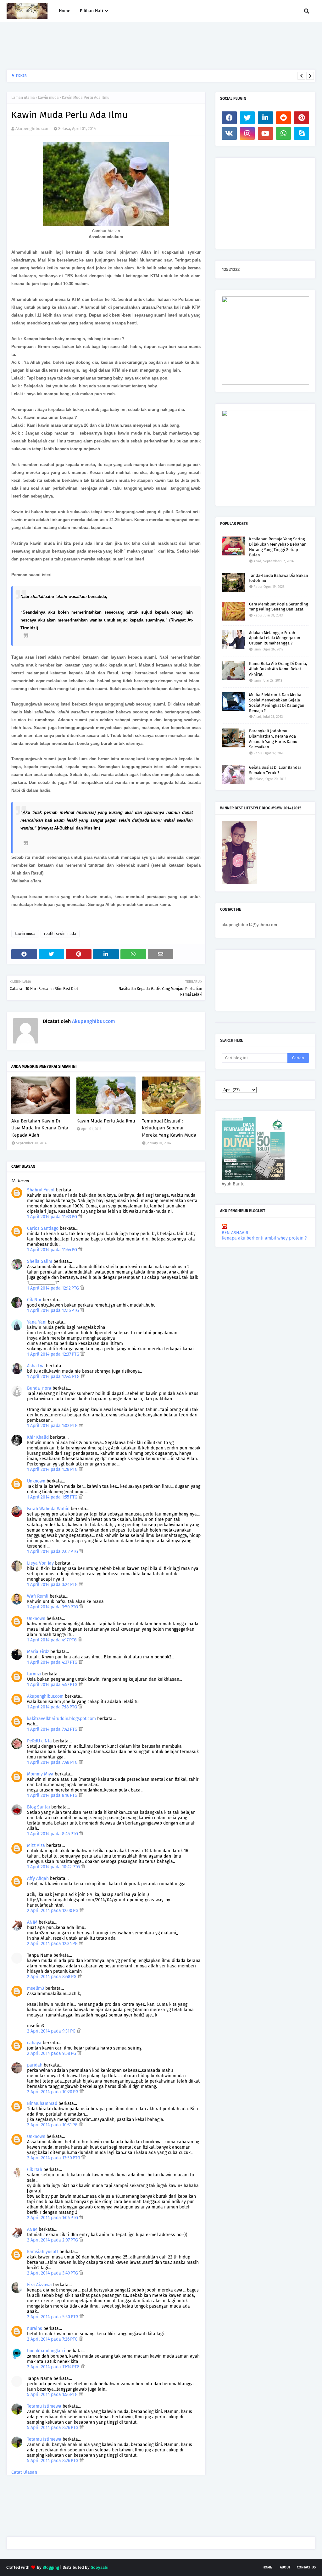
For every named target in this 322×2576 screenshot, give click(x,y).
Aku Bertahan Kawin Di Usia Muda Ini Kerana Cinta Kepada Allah (40, 1128)
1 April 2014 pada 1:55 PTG (53, 1497)
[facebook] (229, 118)
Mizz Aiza (36, 1845)
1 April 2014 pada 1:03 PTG (53, 1426)
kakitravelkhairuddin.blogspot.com (61, 1719)
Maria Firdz (38, 1652)
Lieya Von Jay (40, 1563)
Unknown (36, 1481)
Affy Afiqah (38, 1879)
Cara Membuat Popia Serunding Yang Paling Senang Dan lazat (279, 607)
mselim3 (36, 1988)
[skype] (302, 133)
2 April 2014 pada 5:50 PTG (53, 2317)
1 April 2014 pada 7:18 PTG (53, 1707)
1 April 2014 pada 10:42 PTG (54, 1867)
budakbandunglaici (46, 2351)
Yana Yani (37, 1322)
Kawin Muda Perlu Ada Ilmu (106, 1121)
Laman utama (23, 98)
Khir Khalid (38, 1437)
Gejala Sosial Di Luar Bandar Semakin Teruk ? (275, 770)
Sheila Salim (40, 1261)
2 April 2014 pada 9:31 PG (52, 2031)
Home (267, 2567)
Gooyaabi (100, 2567)
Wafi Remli (38, 1596)
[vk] (229, 133)
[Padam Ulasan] (80, 1217)
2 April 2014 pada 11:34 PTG (54, 2367)
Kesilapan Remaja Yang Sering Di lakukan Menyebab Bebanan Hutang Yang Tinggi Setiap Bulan (278, 547)
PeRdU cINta (39, 1741)
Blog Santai (39, 1807)
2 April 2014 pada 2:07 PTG (53, 2240)
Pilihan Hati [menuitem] (92, 11)
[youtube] (265, 133)
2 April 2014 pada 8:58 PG (52, 1977)
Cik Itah (35, 2170)
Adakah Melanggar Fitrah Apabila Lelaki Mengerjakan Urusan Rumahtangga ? (275, 638)
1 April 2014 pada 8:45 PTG (53, 1834)
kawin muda (48, 98)
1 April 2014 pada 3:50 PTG (53, 1607)
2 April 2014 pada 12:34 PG (53, 1944)
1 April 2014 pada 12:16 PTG (54, 1310)
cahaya (34, 2043)
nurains (35, 2329)
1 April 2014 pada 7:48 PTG (53, 1762)
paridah (35, 2065)
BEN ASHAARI (235, 1233)
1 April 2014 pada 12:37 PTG (54, 1354)
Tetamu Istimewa (44, 2406)
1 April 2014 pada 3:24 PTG (53, 1585)
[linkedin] (265, 118)
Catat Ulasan (24, 2472)
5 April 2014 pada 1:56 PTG (53, 2395)
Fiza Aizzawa (39, 2285)
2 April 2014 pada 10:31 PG (53, 2125)
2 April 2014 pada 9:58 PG (52, 2053)
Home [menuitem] (65, 11)
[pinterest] (302, 118)
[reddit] (284, 118)
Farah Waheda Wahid (49, 1509)
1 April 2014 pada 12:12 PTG (54, 1288)
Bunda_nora (39, 1388)
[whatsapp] (284, 133)
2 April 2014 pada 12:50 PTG (54, 2158)
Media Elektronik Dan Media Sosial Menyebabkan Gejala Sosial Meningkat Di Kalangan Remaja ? (277, 703)
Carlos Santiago (43, 1228)
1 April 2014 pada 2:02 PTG (53, 1552)
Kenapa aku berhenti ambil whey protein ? (264, 1238)
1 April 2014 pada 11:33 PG (53, 1217)
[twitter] (247, 118)
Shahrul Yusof (41, 1190)
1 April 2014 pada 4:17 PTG (53, 1640)
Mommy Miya (40, 1774)
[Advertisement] (121, 46)
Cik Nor (34, 1300)
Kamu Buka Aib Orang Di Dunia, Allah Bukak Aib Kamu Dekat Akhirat (278, 669)
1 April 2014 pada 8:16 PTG (53, 1795)
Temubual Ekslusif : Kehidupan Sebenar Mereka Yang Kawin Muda (169, 1128)
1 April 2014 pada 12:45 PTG (54, 1377)
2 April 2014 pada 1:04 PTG (53, 2218)
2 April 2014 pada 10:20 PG (53, 2092)
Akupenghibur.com (33, 129)
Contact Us (306, 2567)
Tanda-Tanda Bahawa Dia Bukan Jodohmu (279, 578)
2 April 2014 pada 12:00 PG (53, 1911)
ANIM (32, 1922)
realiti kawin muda (60, 934)
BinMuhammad (42, 2104)
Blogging (51, 2567)
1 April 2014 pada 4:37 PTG (53, 1662)
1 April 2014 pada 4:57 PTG (53, 1685)
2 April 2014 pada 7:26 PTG (53, 2339)
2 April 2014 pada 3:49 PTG (53, 2273)
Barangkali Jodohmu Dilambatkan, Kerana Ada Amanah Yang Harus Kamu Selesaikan (108, 76)
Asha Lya (36, 1366)
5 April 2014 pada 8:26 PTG (53, 2428)
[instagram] (247, 133)
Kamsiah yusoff (43, 2252)
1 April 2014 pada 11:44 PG (53, 1250)
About (285, 2567)
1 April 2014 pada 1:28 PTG (53, 1469)
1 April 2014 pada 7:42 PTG (53, 1729)
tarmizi (34, 1674)
